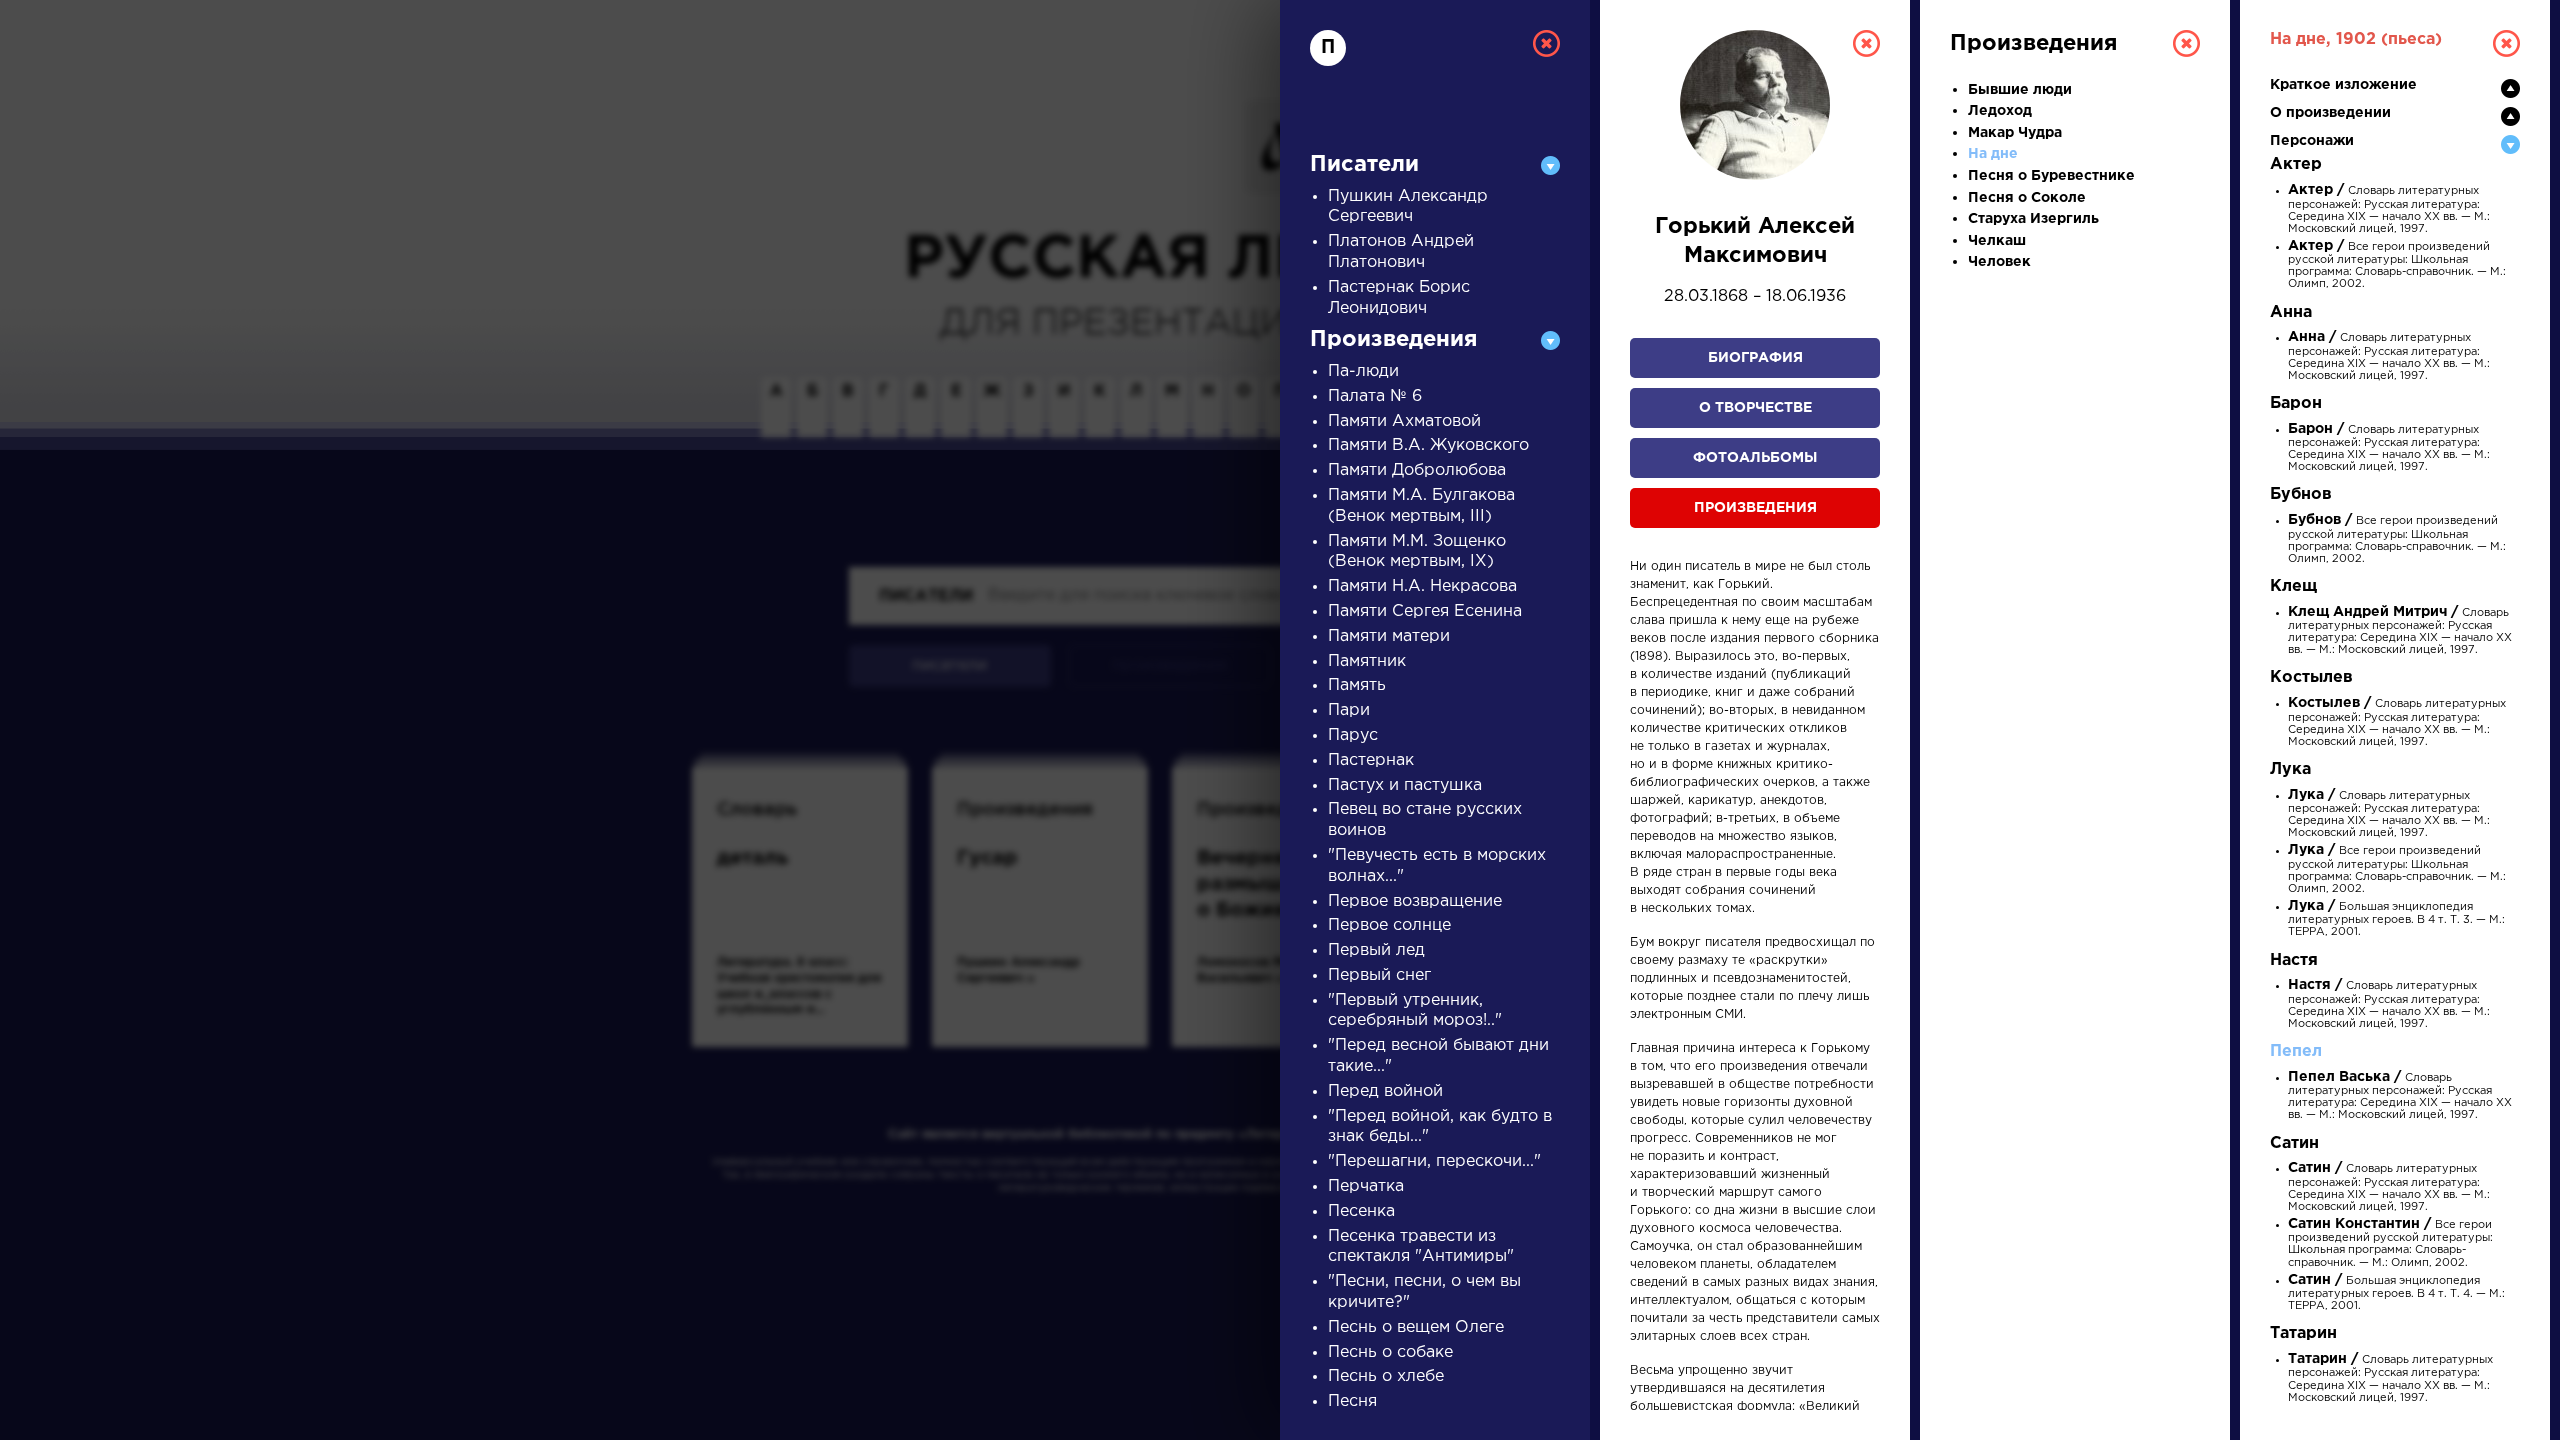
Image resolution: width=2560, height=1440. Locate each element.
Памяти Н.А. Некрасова (1422, 586)
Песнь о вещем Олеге (1416, 1327)
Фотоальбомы (1755, 458)
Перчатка (1366, 1186)
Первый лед (1376, 950)
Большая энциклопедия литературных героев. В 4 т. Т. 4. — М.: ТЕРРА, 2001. (2396, 1293)
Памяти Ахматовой (1404, 421)
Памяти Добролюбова (1417, 470)
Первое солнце (1389, 925)
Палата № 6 (1375, 396)
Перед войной (1385, 1091)
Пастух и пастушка (1405, 785)
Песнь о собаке (1390, 1352)
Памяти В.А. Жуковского (1428, 445)
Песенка (1361, 1211)
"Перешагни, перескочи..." (1434, 1161)
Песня (1352, 1401)
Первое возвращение (1415, 901)
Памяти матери (1389, 636)
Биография (1755, 358)
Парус (1353, 735)
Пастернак (1371, 760)
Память (1357, 685)
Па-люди (1363, 371)
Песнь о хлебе (1386, 1376)
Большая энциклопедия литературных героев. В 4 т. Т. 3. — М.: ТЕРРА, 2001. (2396, 919)
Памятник (1367, 661)
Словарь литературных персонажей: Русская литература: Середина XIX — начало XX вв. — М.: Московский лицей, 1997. (2389, 210)
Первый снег (1379, 975)
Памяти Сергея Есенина (1425, 611)
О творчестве (1755, 408)
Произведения (1755, 508)
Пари (1349, 710)
